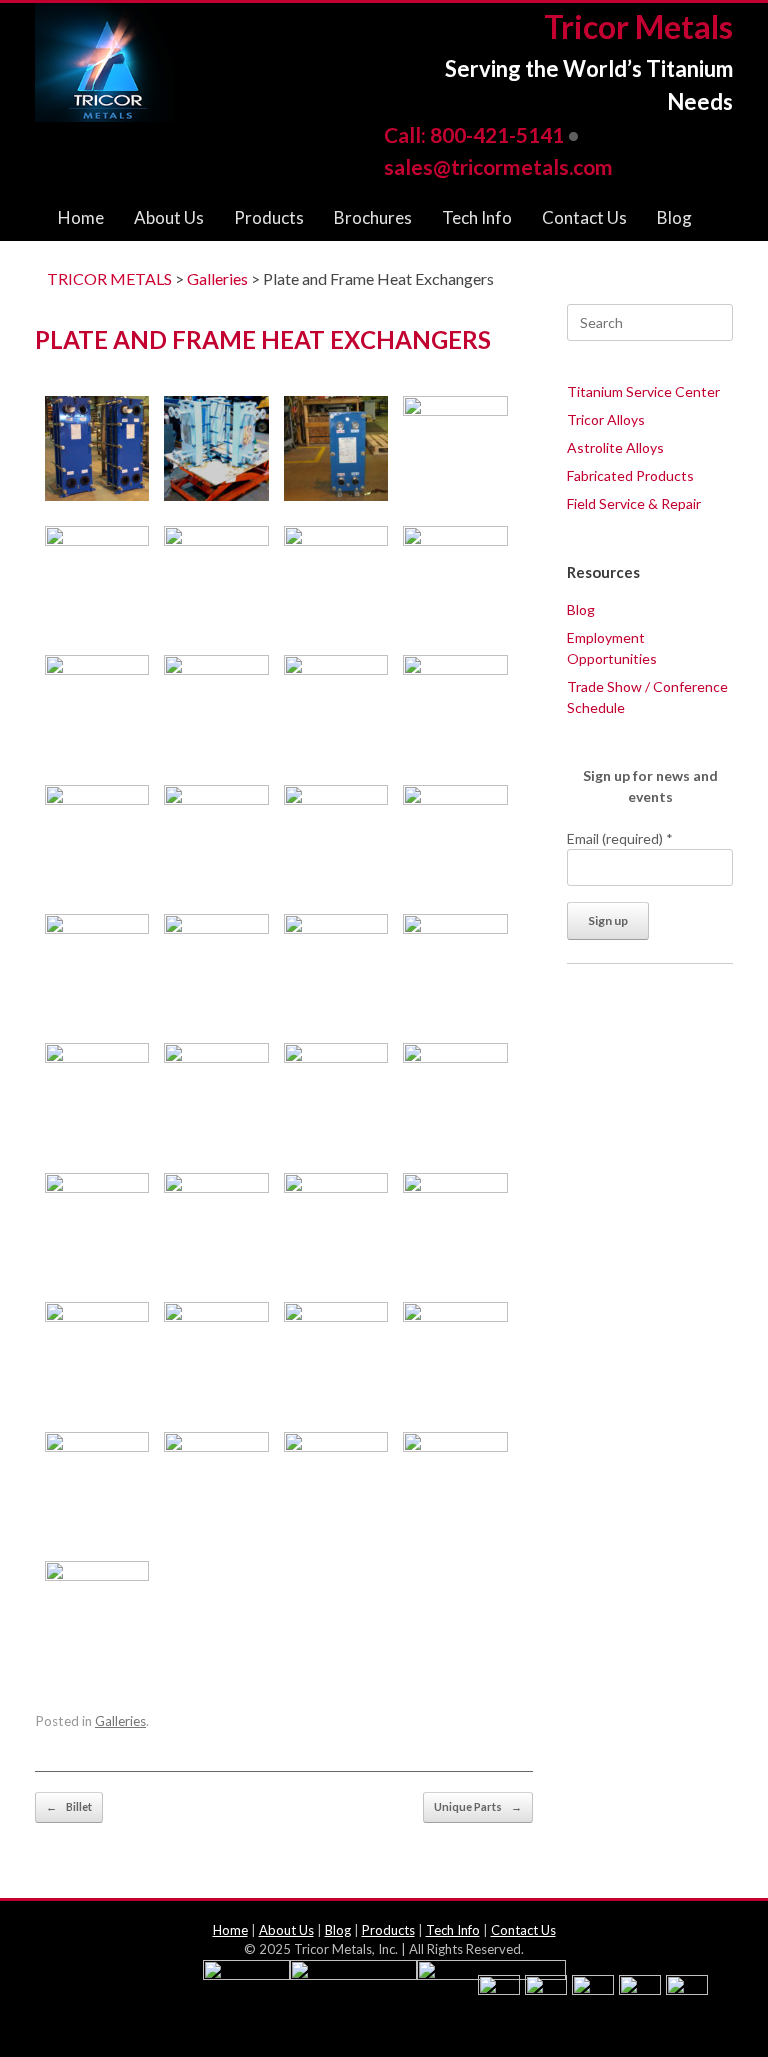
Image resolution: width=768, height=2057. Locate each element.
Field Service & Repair (634, 503)
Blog (674, 217)
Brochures (373, 217)
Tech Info (477, 217)
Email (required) (620, 838)
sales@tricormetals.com (498, 166)
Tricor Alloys (606, 419)
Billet (69, 1806)
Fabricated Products (630, 475)
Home (81, 217)
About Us (169, 217)
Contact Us (584, 217)
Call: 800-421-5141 (474, 134)
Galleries (120, 1721)
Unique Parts (478, 1806)
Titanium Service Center (643, 391)
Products (269, 217)
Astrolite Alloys (615, 447)
